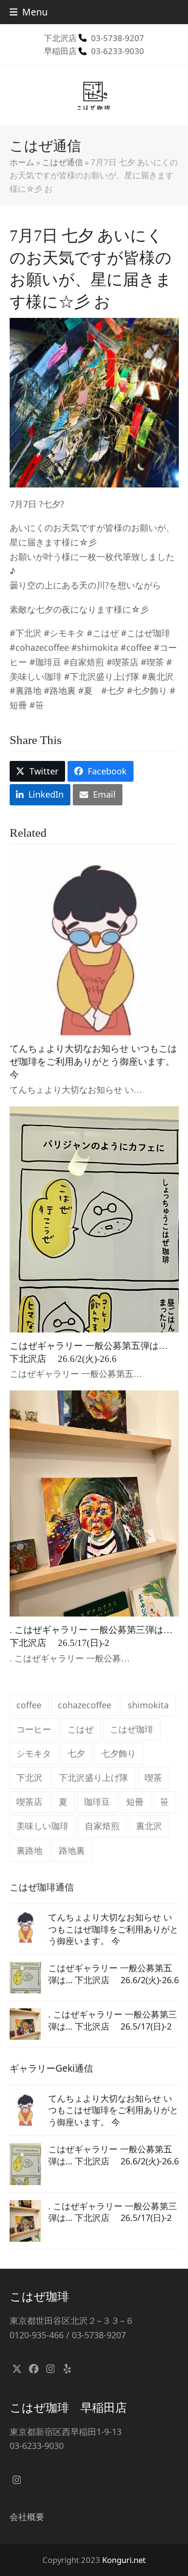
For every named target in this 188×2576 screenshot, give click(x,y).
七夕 (76, 1753)
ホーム (22, 162)
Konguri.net (124, 2560)
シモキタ (34, 1753)
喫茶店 (29, 1802)
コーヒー (34, 1729)
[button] (29, 12)
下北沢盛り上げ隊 (94, 1777)
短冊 (135, 1802)
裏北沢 (149, 1826)
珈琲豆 (97, 1802)
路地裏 (72, 1850)
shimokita (148, 1705)
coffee (29, 1705)
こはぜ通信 (62, 162)
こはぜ (81, 1729)
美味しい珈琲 (42, 1826)
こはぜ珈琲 (132, 1729)
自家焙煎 (102, 1826)
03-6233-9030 (118, 51)
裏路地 (29, 1850)
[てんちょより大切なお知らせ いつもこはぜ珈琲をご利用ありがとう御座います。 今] (94, 944)
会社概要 (27, 2517)
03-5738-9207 (118, 38)
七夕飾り (119, 1753)
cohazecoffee (85, 1705)
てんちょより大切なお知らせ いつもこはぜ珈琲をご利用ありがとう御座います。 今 (93, 1061)
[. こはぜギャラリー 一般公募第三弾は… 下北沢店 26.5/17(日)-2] (94, 1503)
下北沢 (29, 1777)
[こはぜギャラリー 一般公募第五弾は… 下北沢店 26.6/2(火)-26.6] (94, 1218)
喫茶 (153, 1777)
